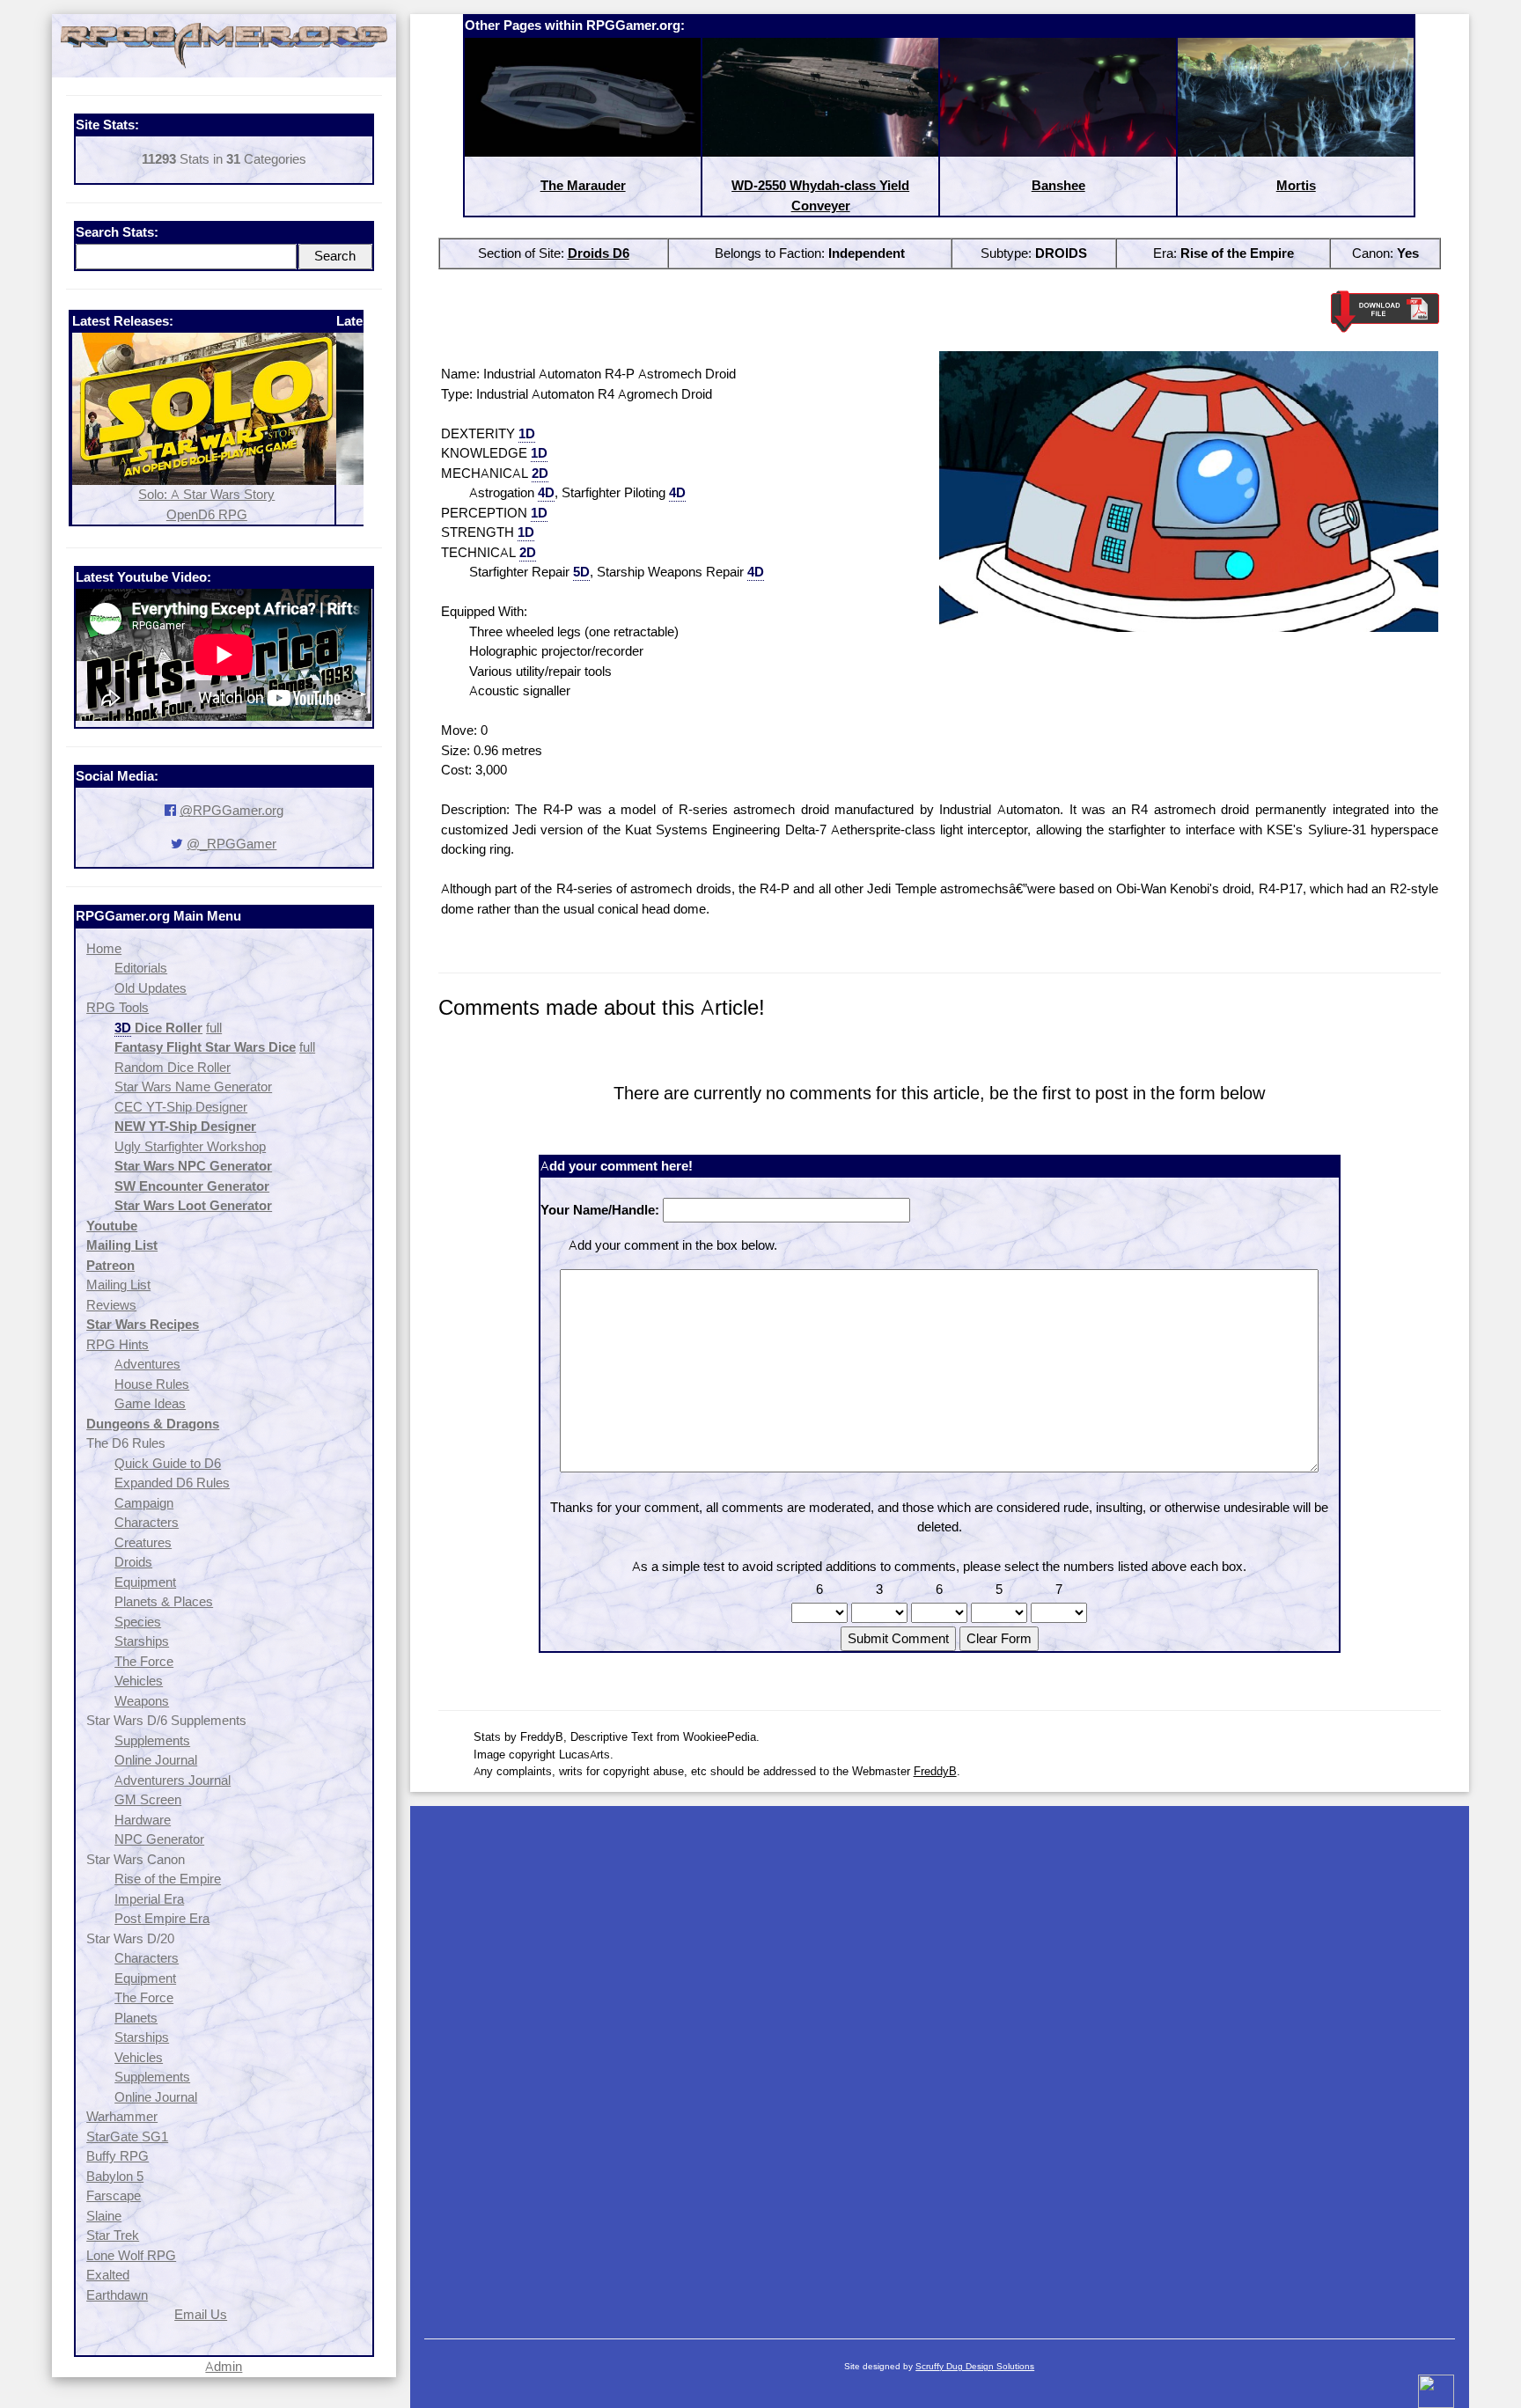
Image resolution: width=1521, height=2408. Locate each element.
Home (104, 948)
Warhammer (122, 2116)
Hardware (143, 1820)
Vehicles (139, 1681)
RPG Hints (118, 1344)
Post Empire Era (162, 1918)
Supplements (152, 1740)
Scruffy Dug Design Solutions (975, 2366)
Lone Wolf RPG (131, 2255)
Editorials (141, 968)
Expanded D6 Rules (172, 1483)
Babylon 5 (115, 2176)
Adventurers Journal (173, 1780)
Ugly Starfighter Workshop (190, 1146)
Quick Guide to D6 (168, 1463)
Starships (142, 1641)
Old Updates (151, 988)
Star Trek (113, 2235)
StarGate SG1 (127, 2136)
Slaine (104, 2216)
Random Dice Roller (173, 1067)
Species (138, 1622)
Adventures (147, 1364)
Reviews (111, 1305)
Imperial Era (149, 1899)
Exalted (108, 2275)
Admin (224, 2366)
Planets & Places (164, 1601)
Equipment (145, 1582)
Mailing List (118, 1285)
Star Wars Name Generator (193, 1087)
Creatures (143, 1542)
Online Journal (156, 1760)
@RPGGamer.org (231, 810)
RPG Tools (118, 1007)
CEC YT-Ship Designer (181, 1107)
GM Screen (148, 1799)
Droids (133, 1562)
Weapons (142, 1701)
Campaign (144, 1503)
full (214, 1028)
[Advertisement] (940, 2063)
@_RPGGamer (231, 844)
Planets (136, 2018)
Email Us (201, 2314)
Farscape (114, 2195)
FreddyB (935, 1771)
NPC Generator (159, 1839)
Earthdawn (117, 2295)
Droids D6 (599, 253)
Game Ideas (150, 1403)
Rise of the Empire (168, 1879)
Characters (147, 1522)
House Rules (152, 1384)
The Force (144, 1661)
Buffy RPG (118, 2156)
